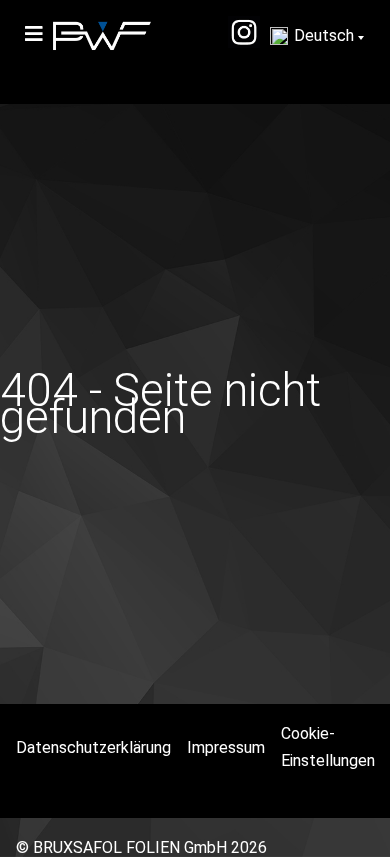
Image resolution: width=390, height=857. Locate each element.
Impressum (226, 747)
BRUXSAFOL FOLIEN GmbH (130, 847)
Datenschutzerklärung (93, 747)
